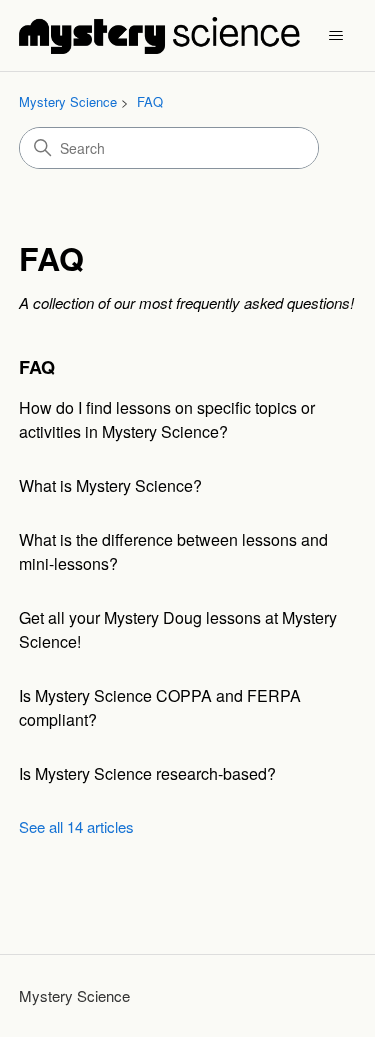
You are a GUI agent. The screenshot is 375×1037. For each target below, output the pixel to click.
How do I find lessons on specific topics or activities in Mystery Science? (167, 419)
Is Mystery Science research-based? (147, 773)
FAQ (150, 101)
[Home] (159, 35)
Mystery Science (68, 101)
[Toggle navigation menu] (335, 36)
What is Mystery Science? (110, 485)
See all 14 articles (76, 826)
